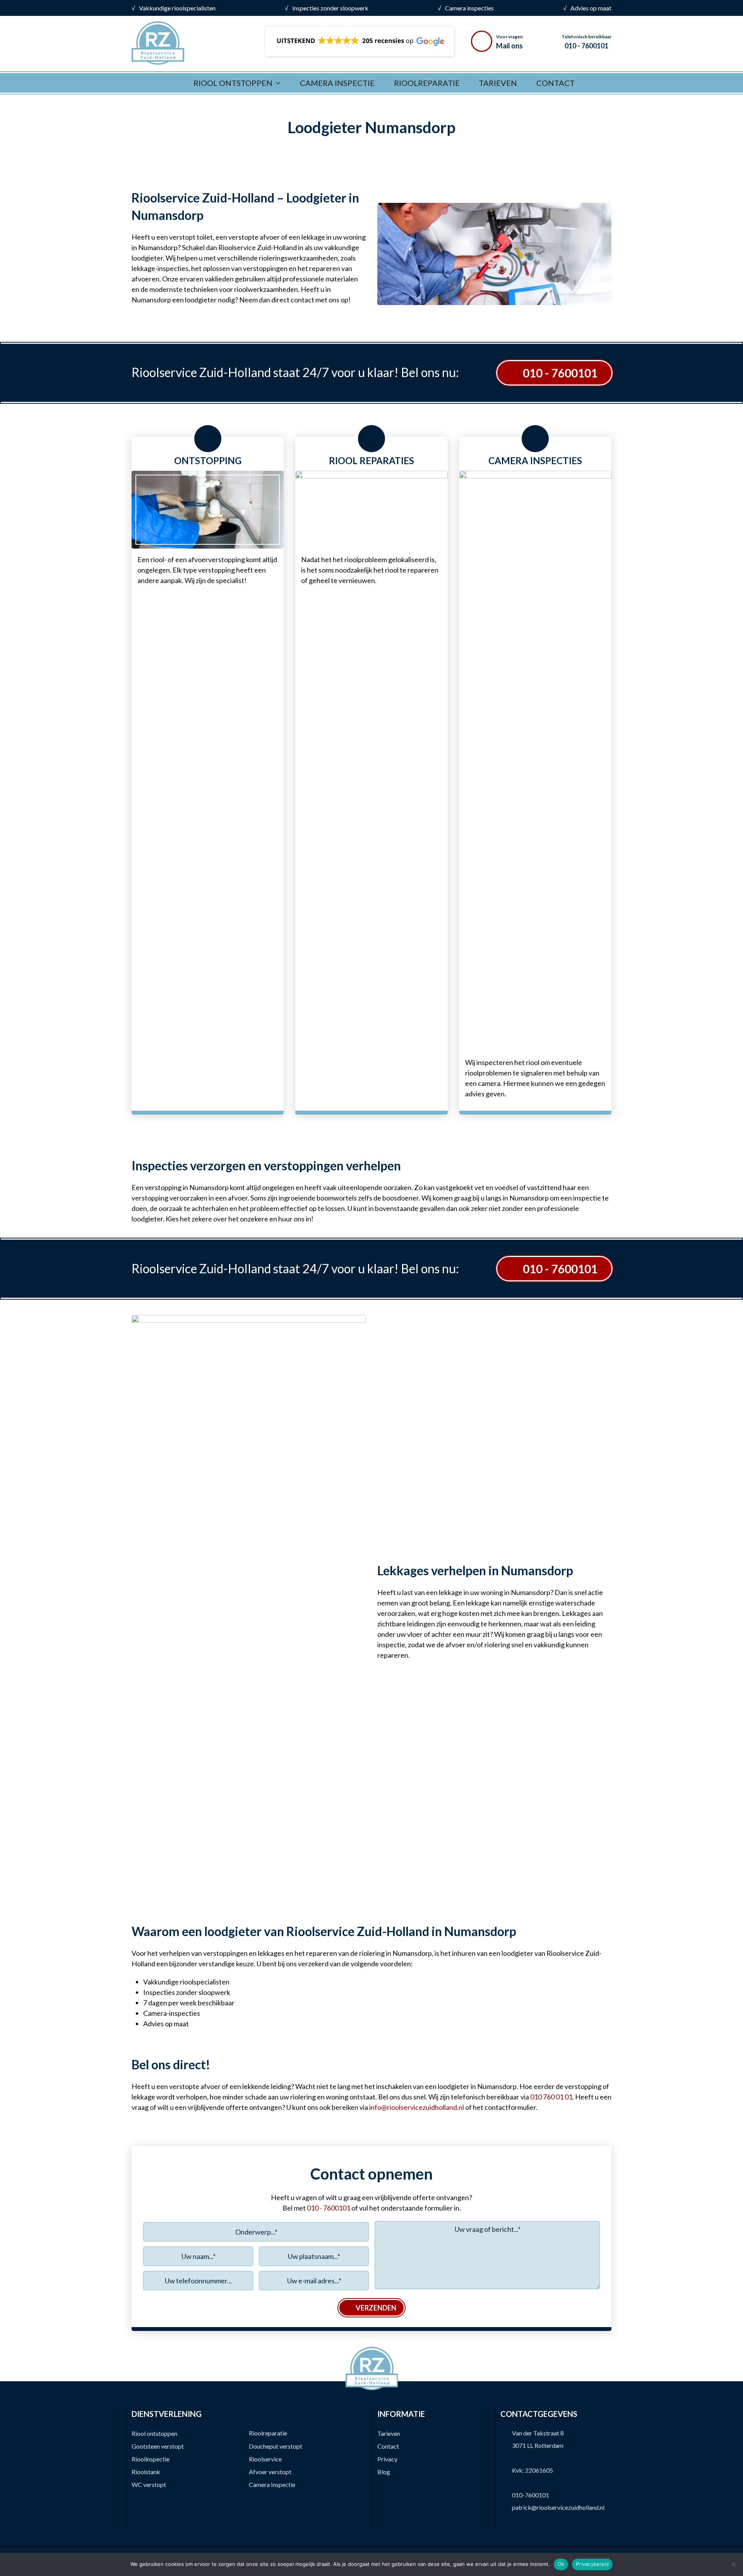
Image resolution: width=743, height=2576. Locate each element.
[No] (733, 2564)
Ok (561, 2564)
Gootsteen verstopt (158, 2446)
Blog (384, 2472)
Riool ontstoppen (154, 2433)
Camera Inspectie (272, 2484)
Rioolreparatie (268, 2433)
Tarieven (389, 2433)
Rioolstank (146, 2472)
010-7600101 (531, 2495)
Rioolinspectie (151, 2459)
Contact (388, 2446)
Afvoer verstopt (270, 2472)
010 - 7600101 (560, 373)
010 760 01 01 (551, 2097)
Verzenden (376, 2308)
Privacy (387, 2459)
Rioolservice (265, 2459)
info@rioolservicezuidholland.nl (417, 2107)
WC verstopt (149, 2484)
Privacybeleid (592, 2564)
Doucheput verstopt (276, 2446)
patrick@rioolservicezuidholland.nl (558, 2507)
